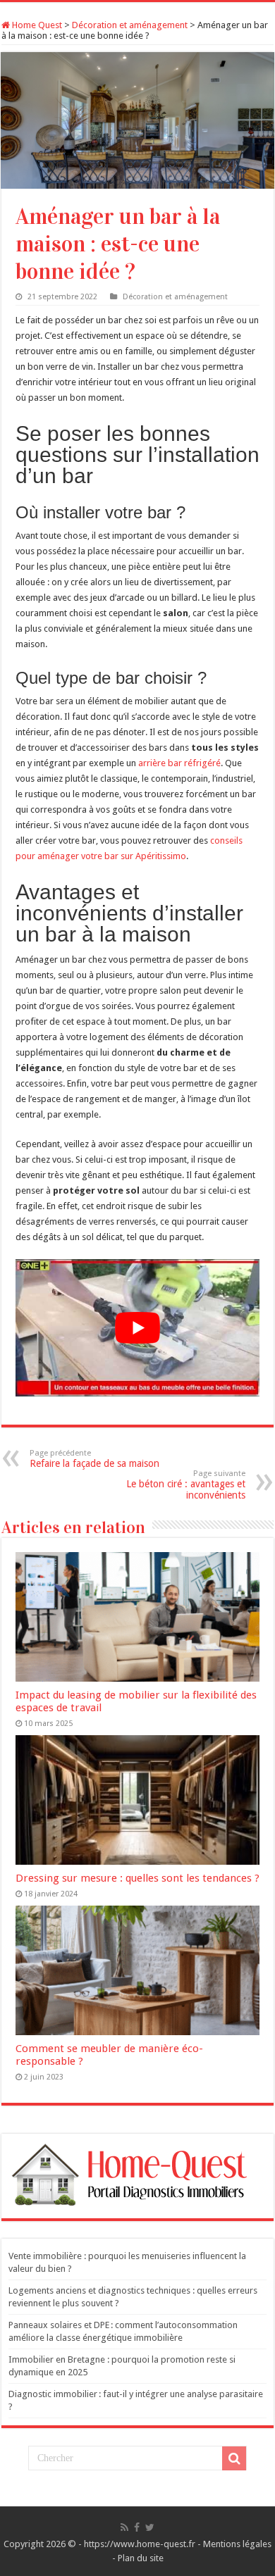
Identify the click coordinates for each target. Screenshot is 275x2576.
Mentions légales (237, 2544)
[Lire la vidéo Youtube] (137, 1328)
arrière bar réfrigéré (179, 763)
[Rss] (124, 2527)
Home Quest (36, 25)
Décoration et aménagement (130, 25)
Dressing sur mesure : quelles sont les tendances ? (137, 1878)
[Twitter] (150, 2527)
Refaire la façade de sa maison (94, 1459)
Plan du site (141, 2558)
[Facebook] (137, 2527)
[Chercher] (234, 2458)
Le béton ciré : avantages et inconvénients (186, 1485)
